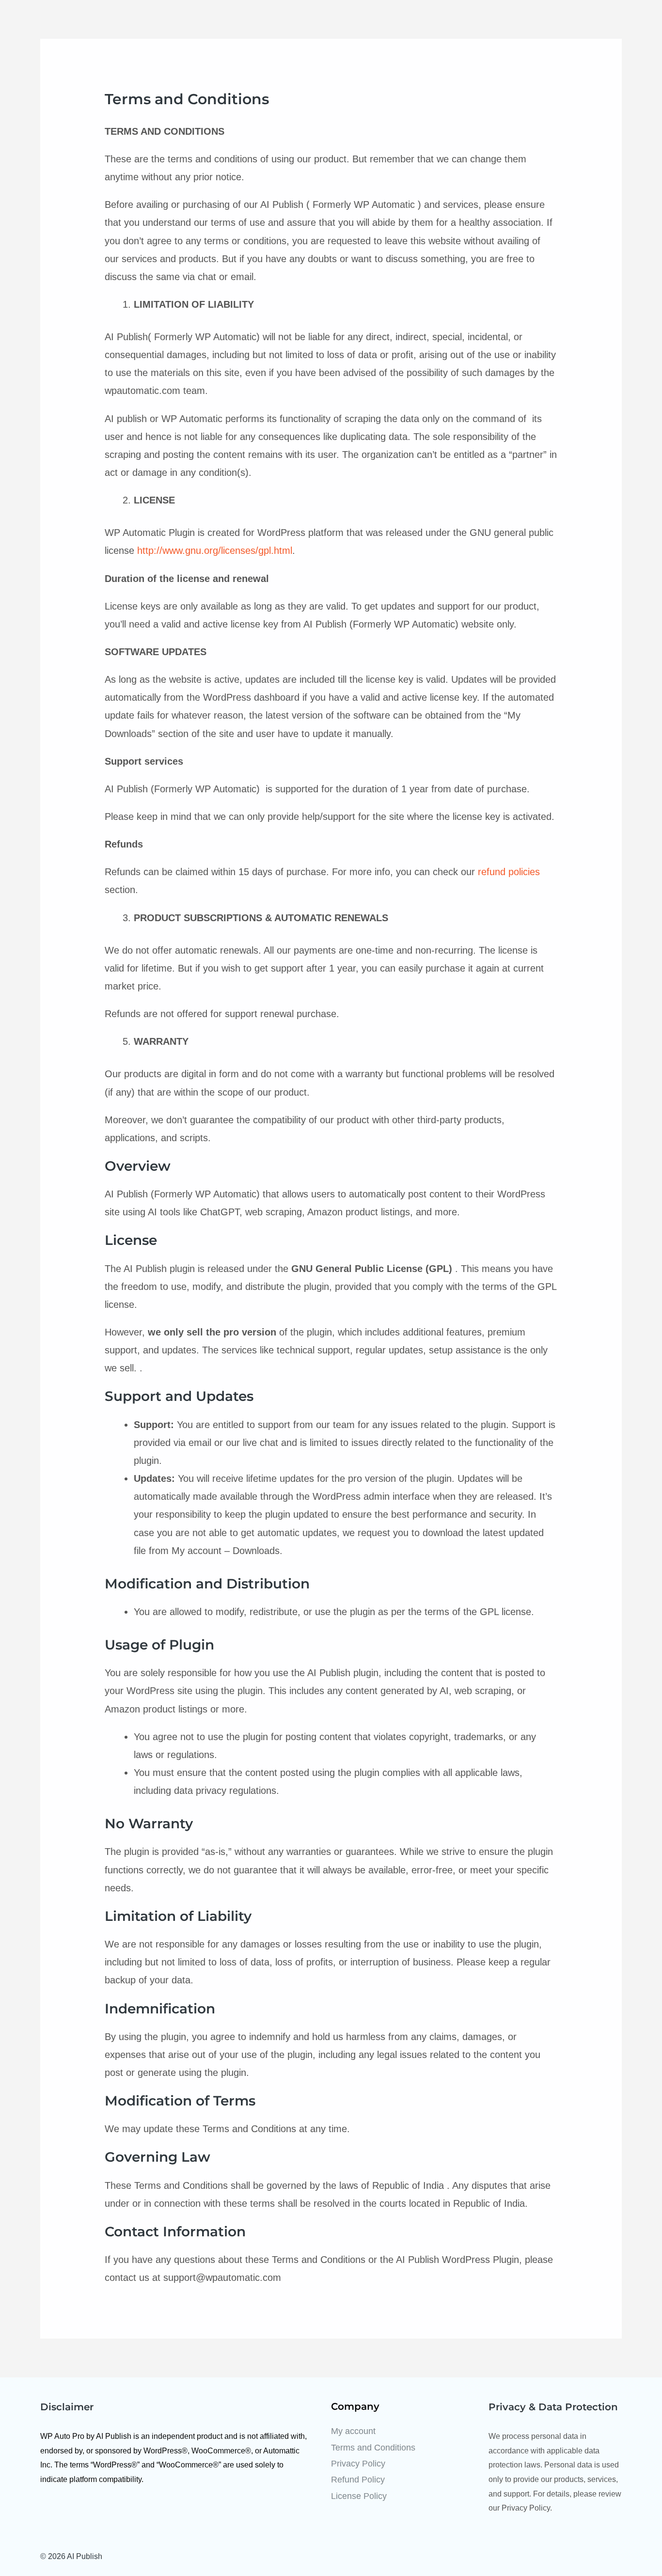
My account (353, 2431)
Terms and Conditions (373, 2448)
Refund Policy (358, 2480)
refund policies (509, 872)
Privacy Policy (358, 2464)
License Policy (359, 2496)
